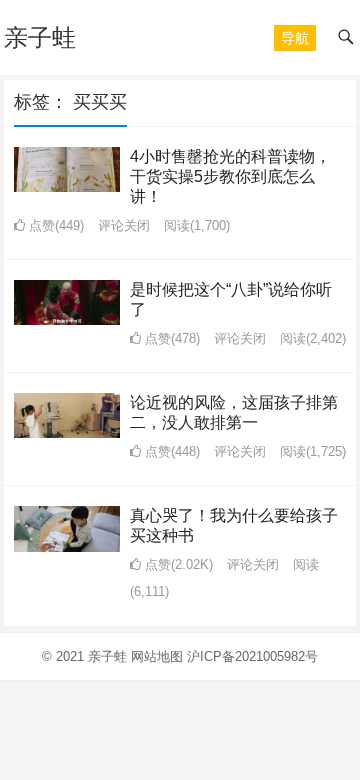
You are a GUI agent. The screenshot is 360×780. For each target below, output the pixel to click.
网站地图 (157, 656)
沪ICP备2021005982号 (252, 656)
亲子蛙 (40, 37)
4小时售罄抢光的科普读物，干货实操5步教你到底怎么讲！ (230, 176)
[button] (295, 38)
